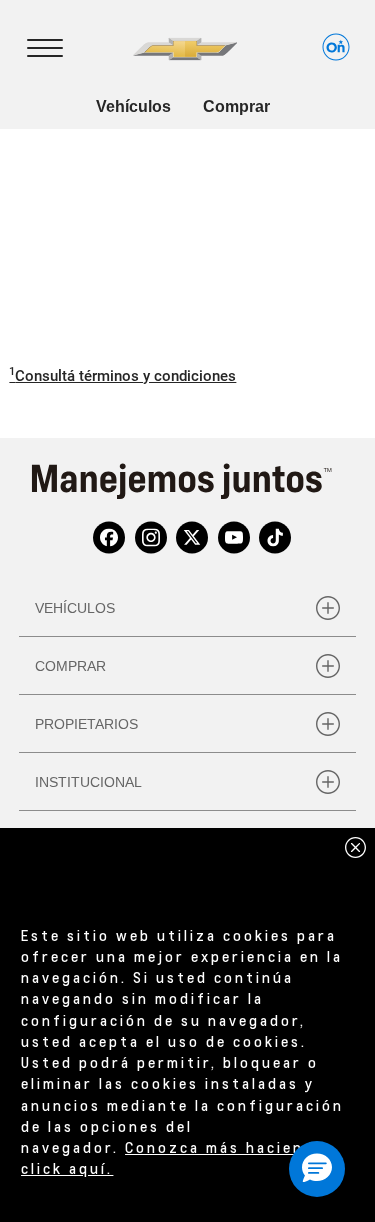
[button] (122, 376)
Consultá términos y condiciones (122, 374)
